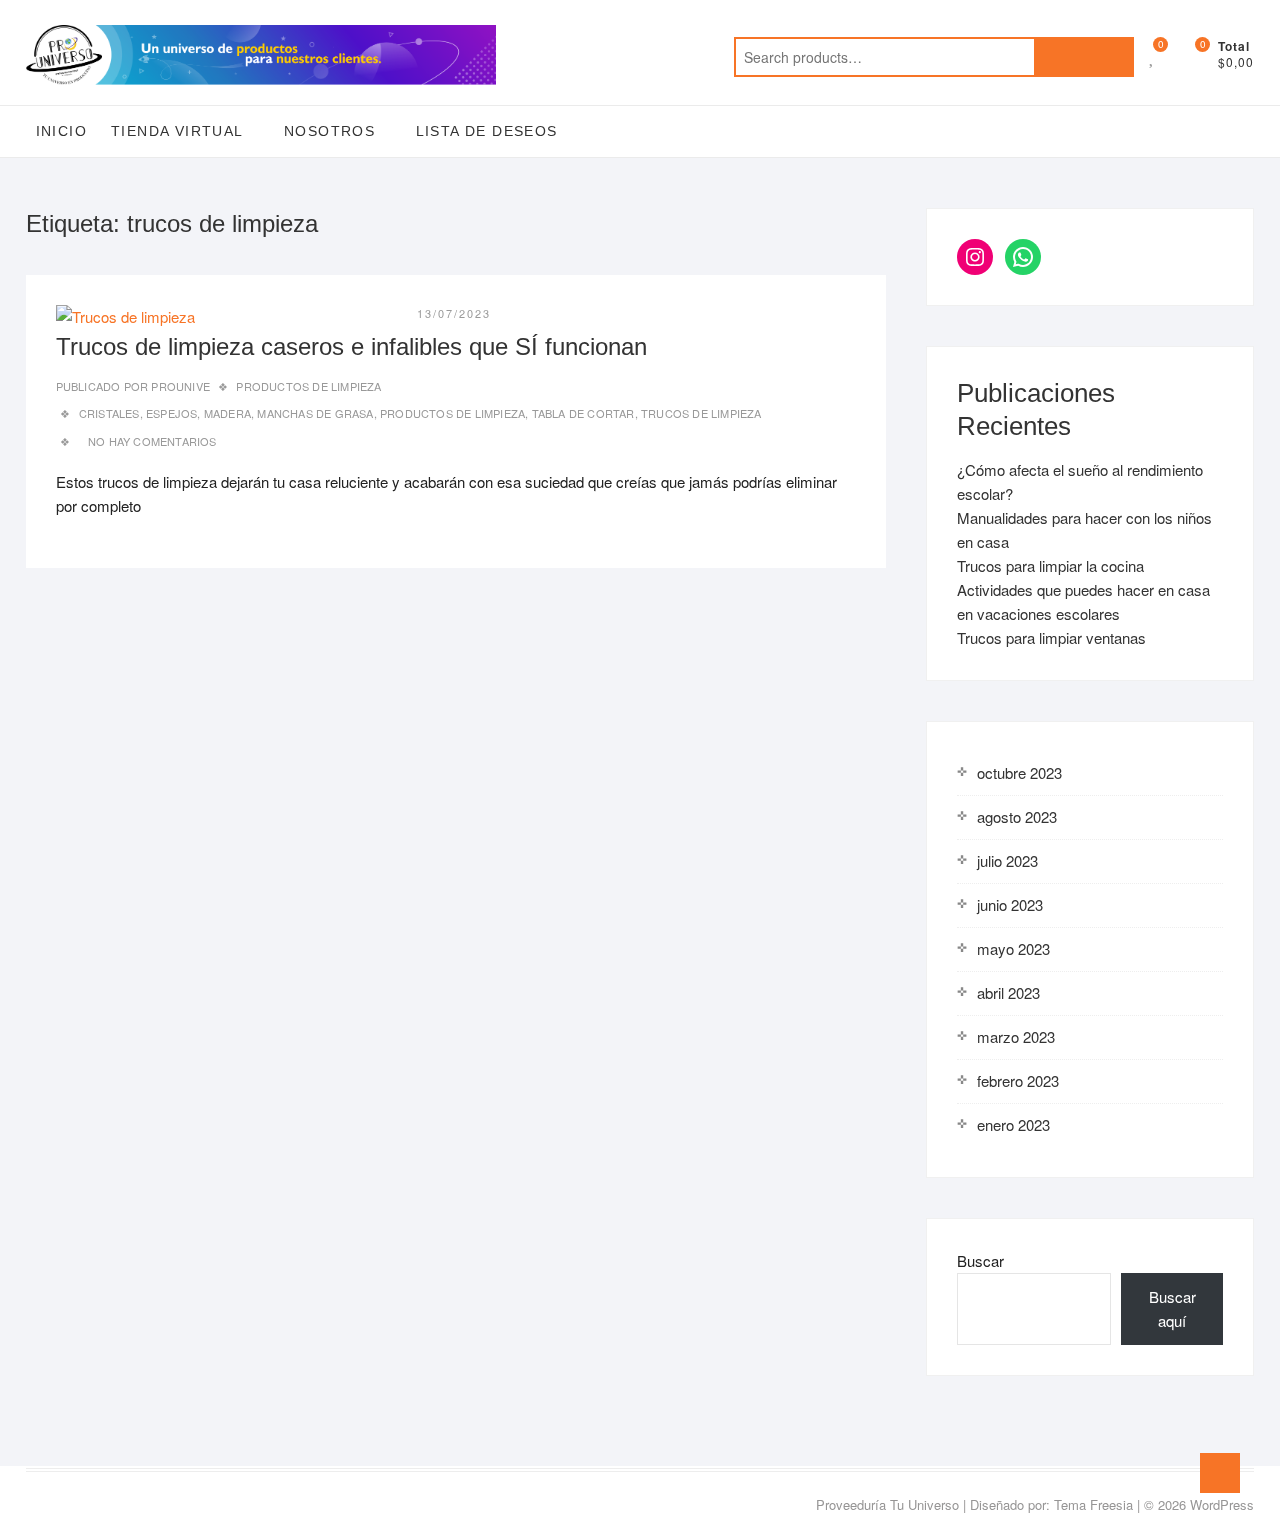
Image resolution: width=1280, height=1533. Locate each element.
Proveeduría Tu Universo (887, 1504)
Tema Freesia (1093, 1504)
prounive (179, 386)
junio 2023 (1010, 904)
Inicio (61, 131)
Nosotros (329, 131)
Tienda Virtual (177, 131)
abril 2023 (1008, 992)
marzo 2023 (1016, 1036)
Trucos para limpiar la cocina (1050, 565)
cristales (109, 413)
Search (1084, 57)
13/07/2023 (454, 313)
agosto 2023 (1017, 816)
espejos (171, 413)
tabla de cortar (583, 413)
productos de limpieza (452, 413)
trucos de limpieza (701, 413)
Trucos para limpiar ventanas (1051, 637)
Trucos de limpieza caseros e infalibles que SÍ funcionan (351, 346)
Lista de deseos (487, 131)
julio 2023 (1007, 860)
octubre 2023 (1019, 772)
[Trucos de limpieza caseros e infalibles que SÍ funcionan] (125, 317)
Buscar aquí (1172, 1308)
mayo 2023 (1013, 948)
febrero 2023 (1018, 1080)
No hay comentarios (152, 441)
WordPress (1222, 1504)
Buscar (980, 1260)
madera (227, 413)
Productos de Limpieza (308, 386)
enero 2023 (1013, 1124)
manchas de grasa (315, 413)
